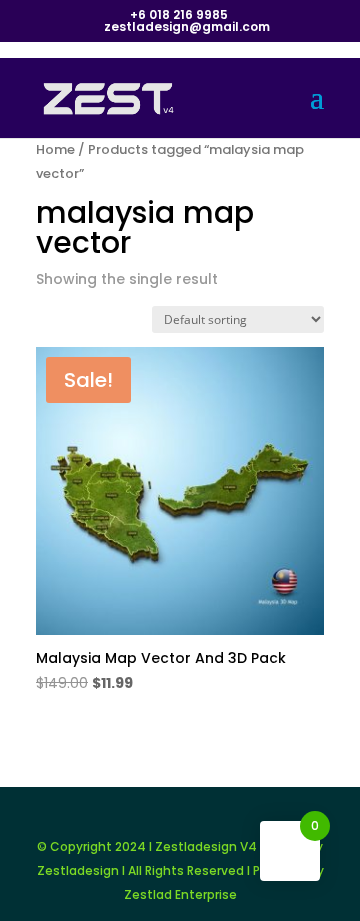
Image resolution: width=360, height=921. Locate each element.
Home (55, 149)
